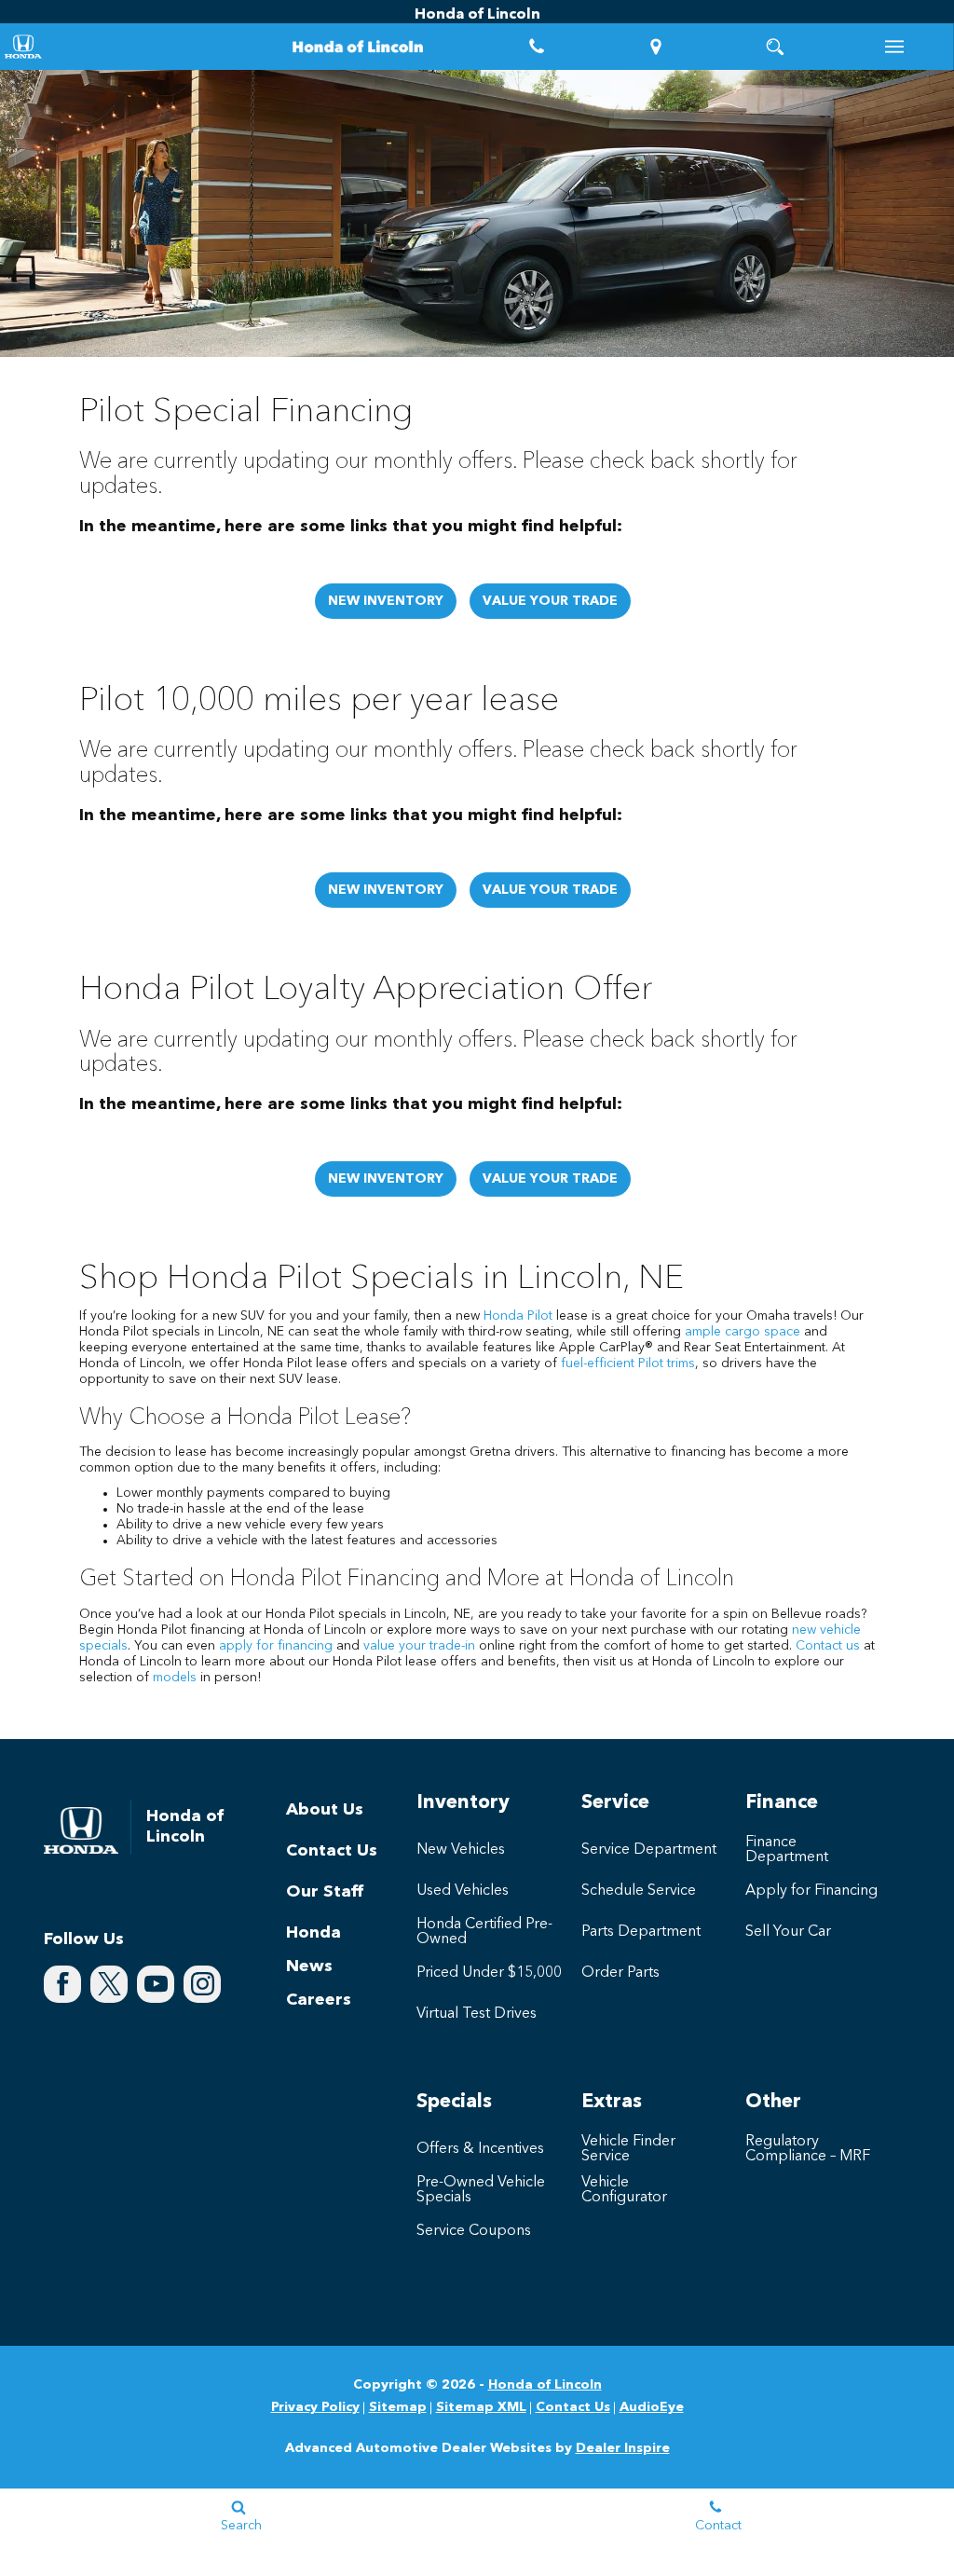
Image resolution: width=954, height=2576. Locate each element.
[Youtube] (156, 1984)
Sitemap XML (481, 2407)
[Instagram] (202, 1984)
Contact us (828, 1646)
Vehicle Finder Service (628, 2149)
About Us (325, 1810)
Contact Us (332, 1851)
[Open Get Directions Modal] (656, 47)
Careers (319, 2000)
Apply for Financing (811, 1891)
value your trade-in (419, 1646)
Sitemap (398, 2407)
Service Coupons (474, 2231)
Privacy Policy (315, 2407)
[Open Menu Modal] (894, 47)
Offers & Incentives (480, 2149)
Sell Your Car (788, 1932)
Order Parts (620, 1973)
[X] (109, 1984)
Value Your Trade (550, 601)
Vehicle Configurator (624, 2190)
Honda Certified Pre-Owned (484, 1932)
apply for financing (276, 1646)
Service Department (649, 1850)
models (175, 1678)
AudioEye (652, 2407)
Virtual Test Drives (477, 2014)
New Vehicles (461, 1850)
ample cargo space (743, 1332)
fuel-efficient (598, 1363)
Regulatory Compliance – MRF (808, 2149)
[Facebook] (62, 1984)
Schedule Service (639, 1891)
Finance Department (787, 1850)
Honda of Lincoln (545, 2385)
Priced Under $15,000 (489, 1973)
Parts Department (641, 1932)
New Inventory (386, 601)
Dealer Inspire (623, 2448)
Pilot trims (667, 1363)
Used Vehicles (463, 1891)
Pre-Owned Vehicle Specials (481, 2190)
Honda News (313, 1950)
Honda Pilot (518, 1316)
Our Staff (325, 1892)
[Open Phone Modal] (537, 47)
